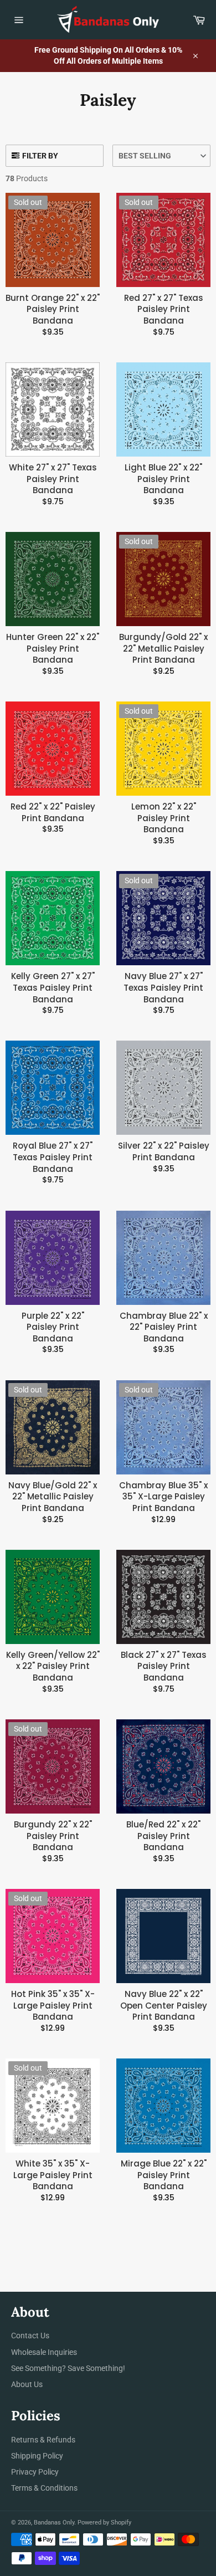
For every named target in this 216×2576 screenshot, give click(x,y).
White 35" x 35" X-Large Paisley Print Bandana (53, 2175)
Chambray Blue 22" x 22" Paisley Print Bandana (164, 1327)
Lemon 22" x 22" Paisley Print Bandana (164, 818)
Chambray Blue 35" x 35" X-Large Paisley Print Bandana (163, 1497)
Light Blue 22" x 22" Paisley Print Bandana (163, 479)
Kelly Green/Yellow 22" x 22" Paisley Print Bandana (53, 1666)
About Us (27, 2384)
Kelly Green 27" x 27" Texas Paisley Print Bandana (53, 988)
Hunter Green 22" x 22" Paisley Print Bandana (53, 649)
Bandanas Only (54, 2523)
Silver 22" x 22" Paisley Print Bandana (164, 1152)
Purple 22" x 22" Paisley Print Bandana (53, 1327)
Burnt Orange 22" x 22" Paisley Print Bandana (53, 309)
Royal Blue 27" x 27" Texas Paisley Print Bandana (53, 1157)
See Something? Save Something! (68, 2368)
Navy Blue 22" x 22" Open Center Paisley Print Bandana (164, 2006)
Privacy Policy (35, 2472)
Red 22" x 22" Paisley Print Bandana (53, 813)
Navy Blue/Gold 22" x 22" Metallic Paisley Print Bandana (53, 1497)
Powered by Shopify (104, 2523)
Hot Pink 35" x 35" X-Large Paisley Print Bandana (53, 2006)
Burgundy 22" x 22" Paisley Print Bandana (53, 1836)
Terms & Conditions (44, 2488)
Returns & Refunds (43, 2440)
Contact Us (30, 2336)
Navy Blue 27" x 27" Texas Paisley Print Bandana (163, 988)
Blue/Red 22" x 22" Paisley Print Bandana (163, 1836)
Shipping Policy (37, 2456)
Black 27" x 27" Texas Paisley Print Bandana (164, 1666)
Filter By (40, 156)
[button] (161, 156)
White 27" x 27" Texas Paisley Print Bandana (53, 479)
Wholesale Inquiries (44, 2352)
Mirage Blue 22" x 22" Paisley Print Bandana (164, 2175)
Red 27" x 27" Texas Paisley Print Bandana (164, 309)
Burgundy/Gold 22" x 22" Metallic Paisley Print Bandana (163, 649)
